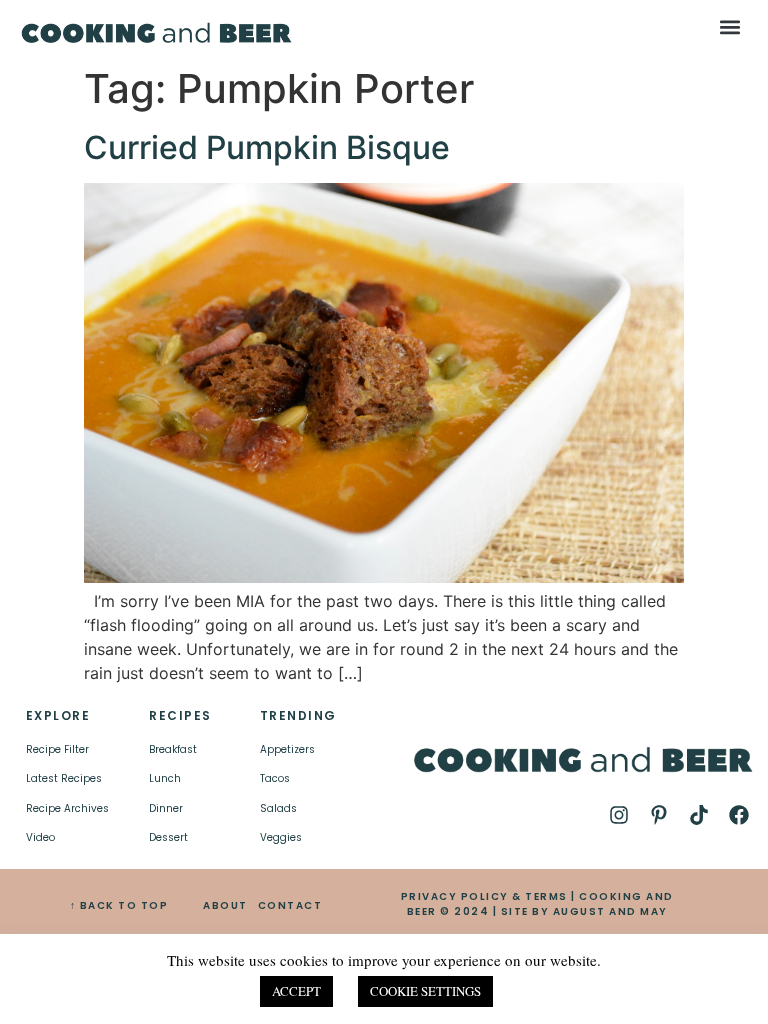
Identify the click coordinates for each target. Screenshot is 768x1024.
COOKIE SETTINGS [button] (425, 991)
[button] (730, 26)
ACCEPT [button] (296, 991)
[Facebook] (739, 815)
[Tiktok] (699, 815)
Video (40, 837)
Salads (278, 808)
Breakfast (173, 749)
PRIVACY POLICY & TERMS (484, 896)
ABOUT (225, 905)
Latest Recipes (64, 778)
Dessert (168, 837)
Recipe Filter (57, 749)
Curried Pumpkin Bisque (267, 147)
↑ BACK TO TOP (119, 905)
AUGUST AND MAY (610, 911)
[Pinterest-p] (659, 815)
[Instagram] (619, 815)
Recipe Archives (67, 808)
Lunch (165, 778)
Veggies (281, 837)
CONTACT (290, 905)
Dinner (166, 808)
